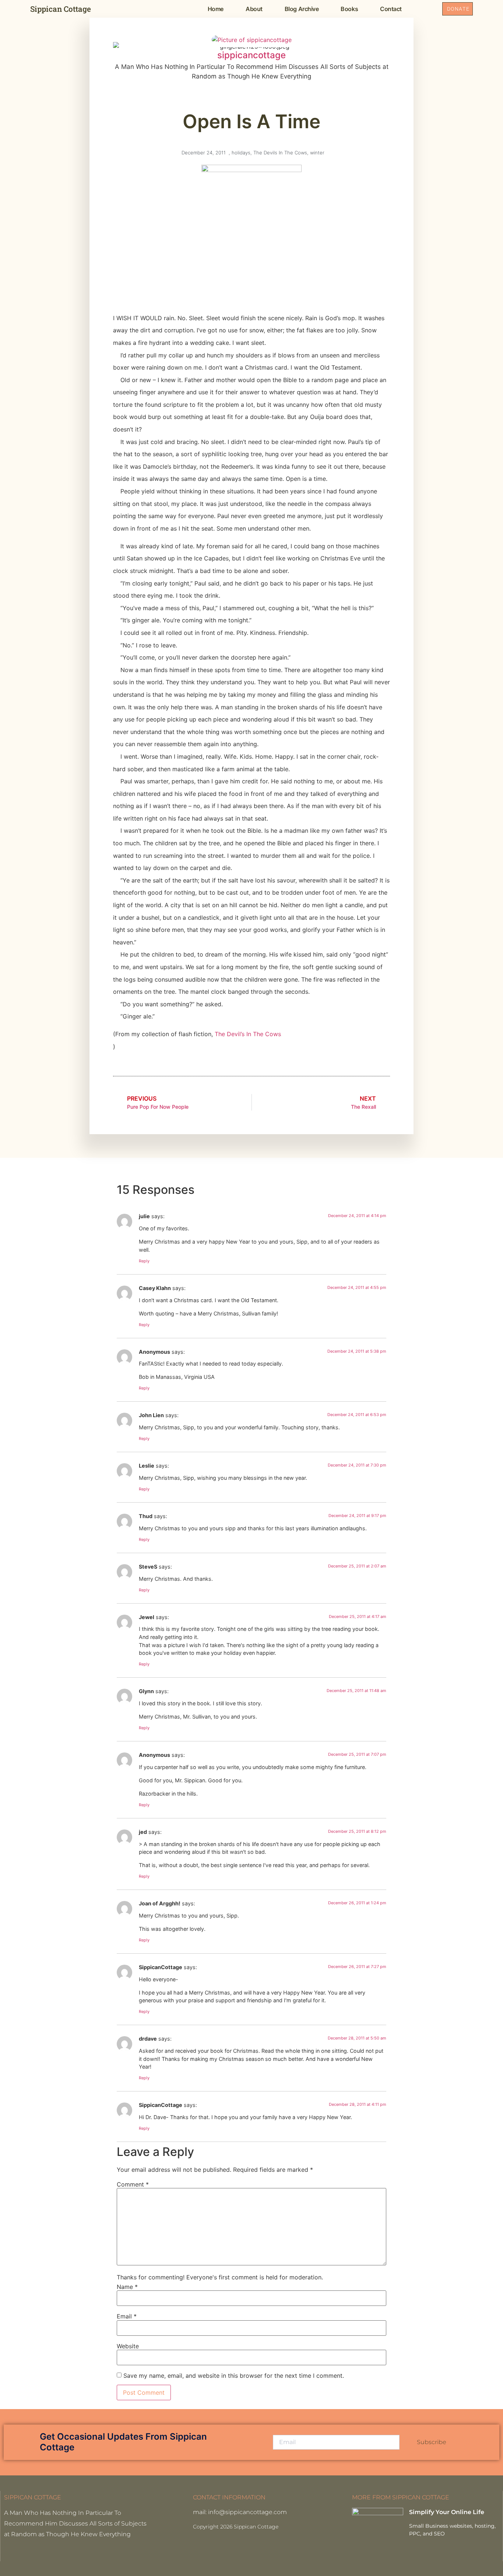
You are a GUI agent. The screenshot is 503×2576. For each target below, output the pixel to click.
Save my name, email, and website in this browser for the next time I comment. (234, 2376)
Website (128, 2346)
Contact (391, 9)
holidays (241, 153)
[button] (428, 9)
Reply (144, 1261)
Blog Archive (302, 9)
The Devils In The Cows (280, 153)
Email (127, 2316)
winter (317, 153)
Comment (133, 2184)
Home (216, 9)
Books (349, 9)
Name (127, 2287)
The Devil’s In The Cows (248, 1034)
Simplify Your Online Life (447, 2512)
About (254, 9)
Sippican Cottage (61, 9)
